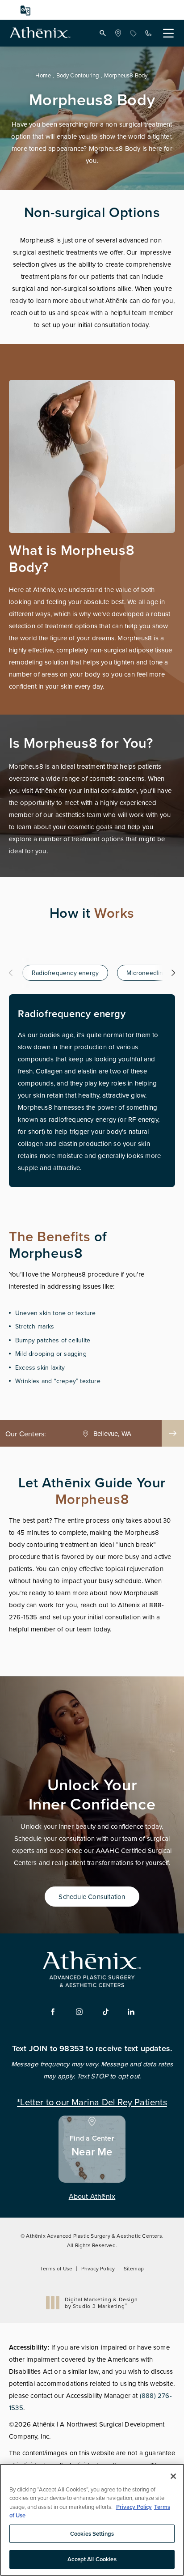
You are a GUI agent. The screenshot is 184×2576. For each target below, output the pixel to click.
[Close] (173, 2476)
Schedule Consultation (92, 1897)
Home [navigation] (43, 75)
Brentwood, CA (113, 1434)
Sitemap (134, 2268)
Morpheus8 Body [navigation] (126, 75)
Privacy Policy (98, 2268)
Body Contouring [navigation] (78, 75)
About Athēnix (92, 2196)
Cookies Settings (92, 2534)
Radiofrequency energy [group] (65, 973)
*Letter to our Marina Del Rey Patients (92, 2101)
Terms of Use (56, 2268)
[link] (118, 33)
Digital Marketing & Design (101, 2303)
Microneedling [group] (147, 973)
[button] (103, 33)
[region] (92, 2520)
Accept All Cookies (92, 2559)
